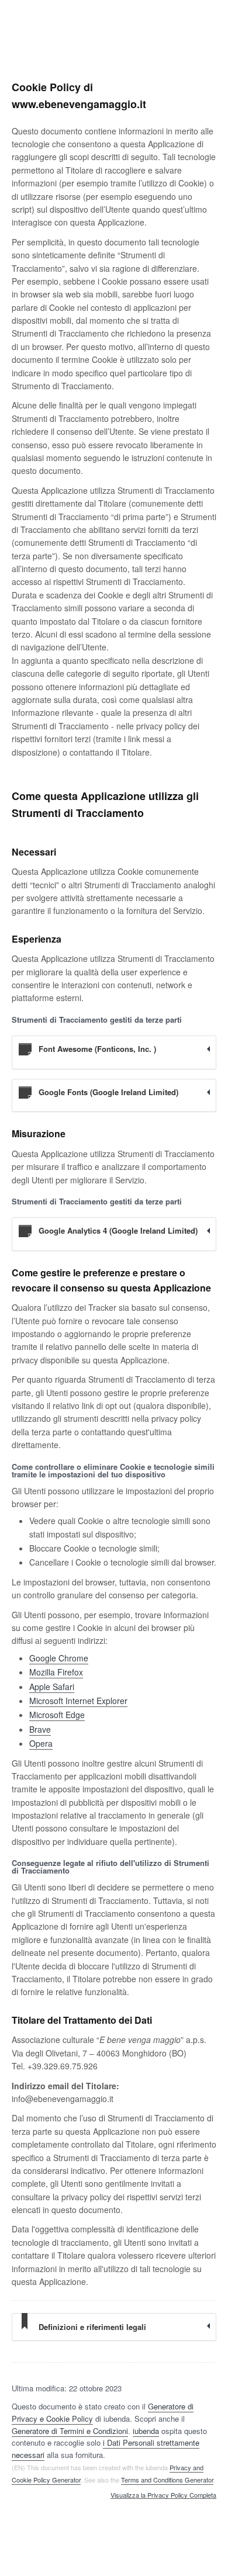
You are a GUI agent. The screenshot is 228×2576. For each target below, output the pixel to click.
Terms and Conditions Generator (167, 2480)
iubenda (146, 2431)
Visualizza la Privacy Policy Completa (163, 2495)
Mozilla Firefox (56, 1672)
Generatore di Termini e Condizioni (70, 2431)
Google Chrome (59, 1658)
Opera (41, 1743)
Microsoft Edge (57, 1715)
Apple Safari (52, 1687)
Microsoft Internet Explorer (78, 1701)
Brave (40, 1729)
